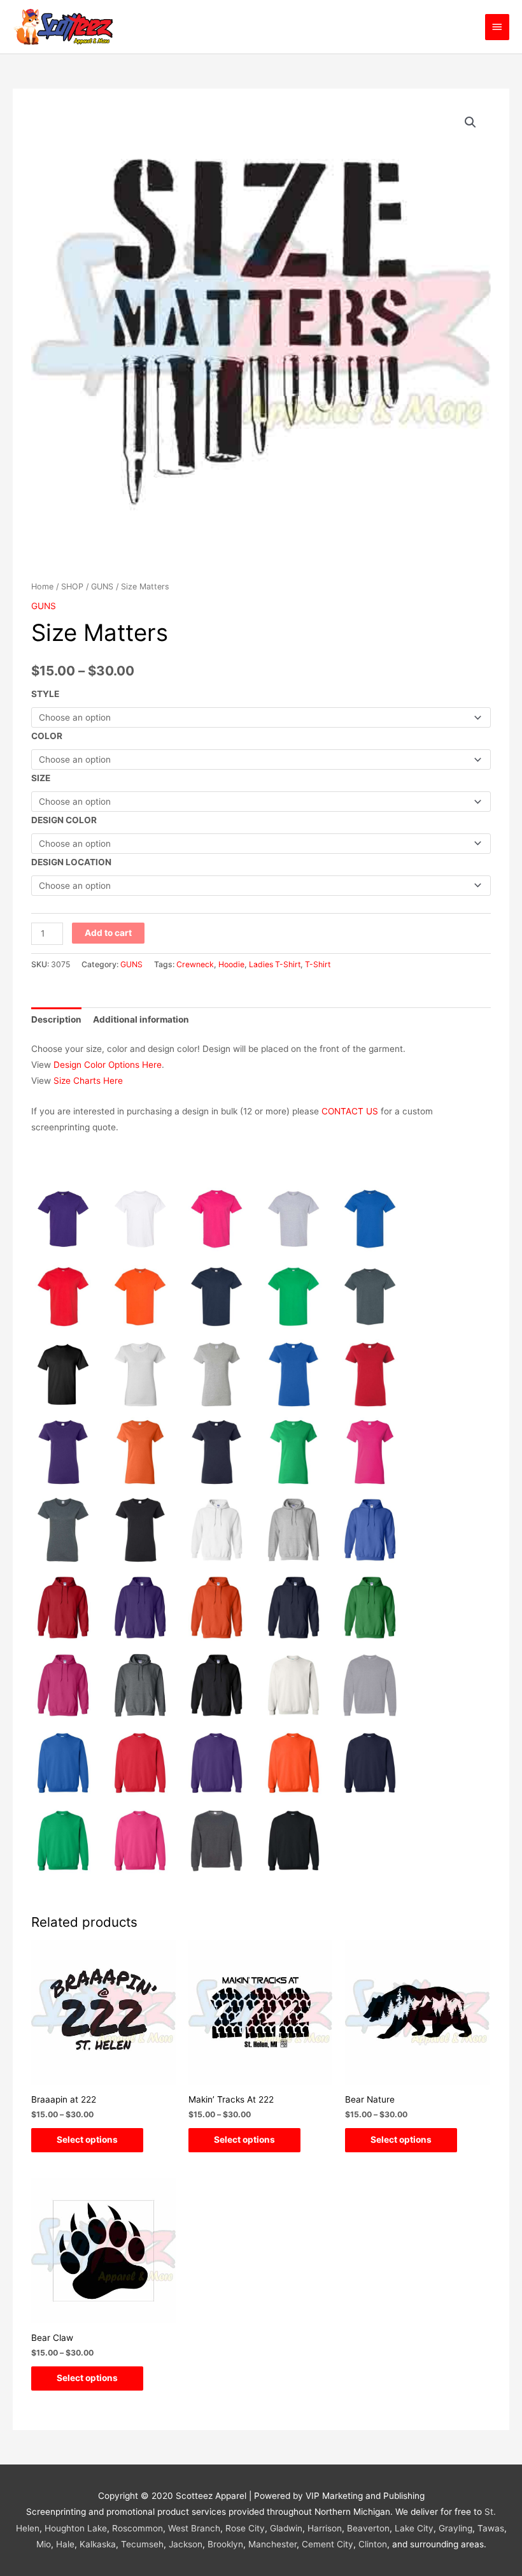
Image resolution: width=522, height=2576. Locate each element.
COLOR (47, 736)
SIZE (41, 778)
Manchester (272, 2544)
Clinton (373, 2544)
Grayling (455, 2528)
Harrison (325, 2528)
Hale (65, 2544)
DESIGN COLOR (64, 820)
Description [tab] (56, 1019)
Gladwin (286, 2528)
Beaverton (368, 2528)
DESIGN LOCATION (71, 862)
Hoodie (231, 964)
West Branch (194, 2528)
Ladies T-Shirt (275, 964)
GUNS (102, 586)
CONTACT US (350, 1111)
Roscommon (138, 2528)
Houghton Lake (76, 2528)
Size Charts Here (88, 1081)
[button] (470, 122)
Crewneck (195, 964)
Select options (87, 2140)
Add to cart (108, 933)
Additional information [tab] (141, 1019)
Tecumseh (142, 2544)
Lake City (414, 2528)
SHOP (72, 586)
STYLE (45, 694)
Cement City (328, 2544)
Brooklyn (225, 2544)
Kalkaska (98, 2544)
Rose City (245, 2528)
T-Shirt (318, 964)
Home (42, 586)
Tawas (491, 2528)
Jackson (186, 2544)
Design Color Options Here (108, 1065)
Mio (44, 2544)
